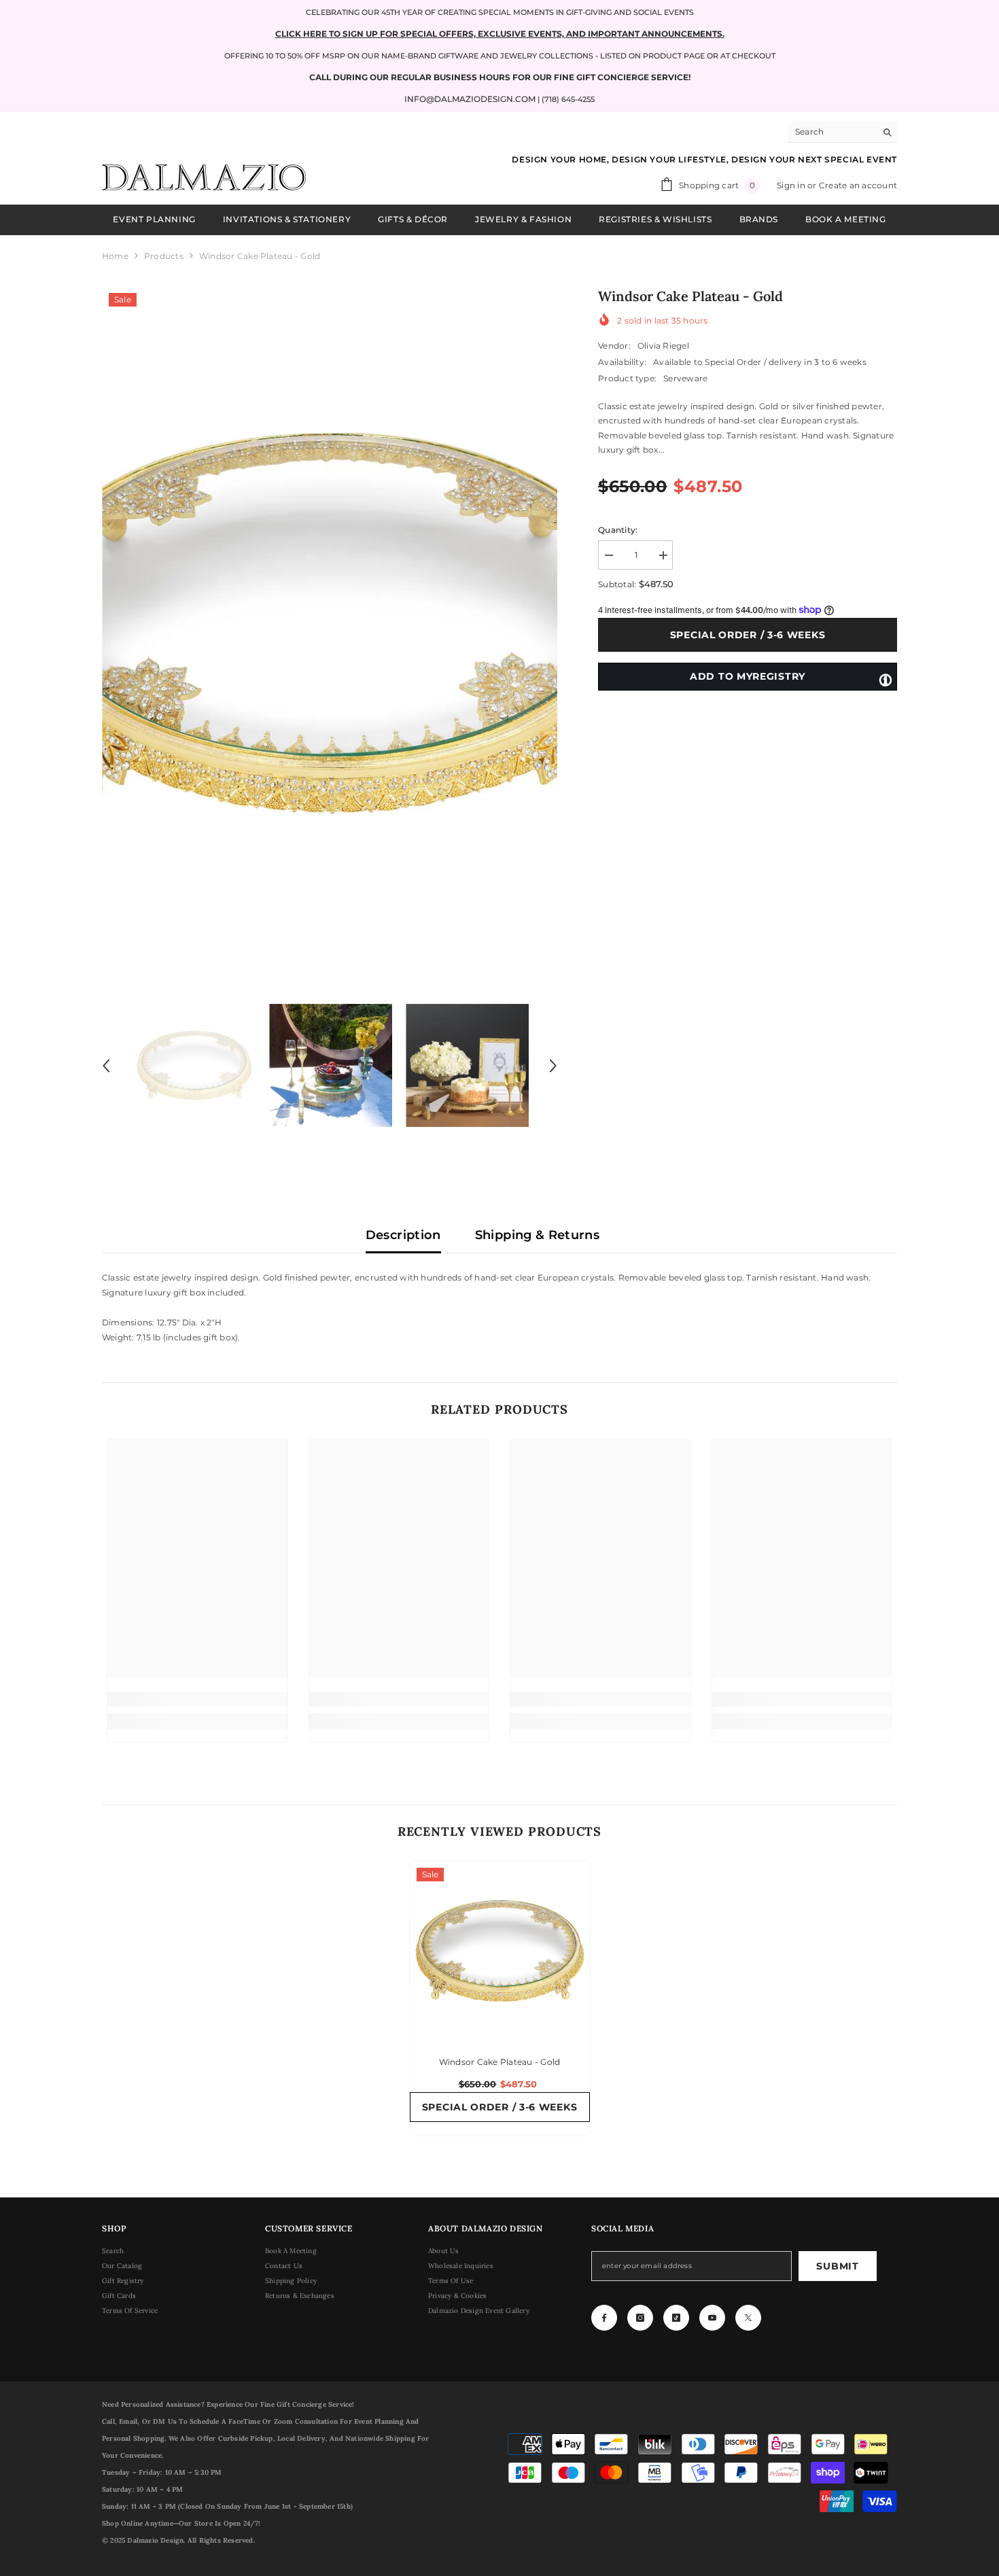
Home (115, 256)
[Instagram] (640, 2318)
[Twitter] (748, 2318)
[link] (197, 1699)
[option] (330, 624)
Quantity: (618, 530)
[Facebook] (604, 2318)
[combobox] (832, 132)
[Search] (843, 132)
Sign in (792, 185)
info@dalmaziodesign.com (470, 99)
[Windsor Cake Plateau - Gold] (500, 1951)
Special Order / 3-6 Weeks (748, 635)
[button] (106, 1066)
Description (403, 1235)
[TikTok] (676, 2318)
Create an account (858, 185)
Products (164, 256)
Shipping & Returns (537, 1235)
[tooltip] (886, 679)
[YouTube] (712, 2318)
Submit (837, 2266)
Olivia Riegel (663, 346)
